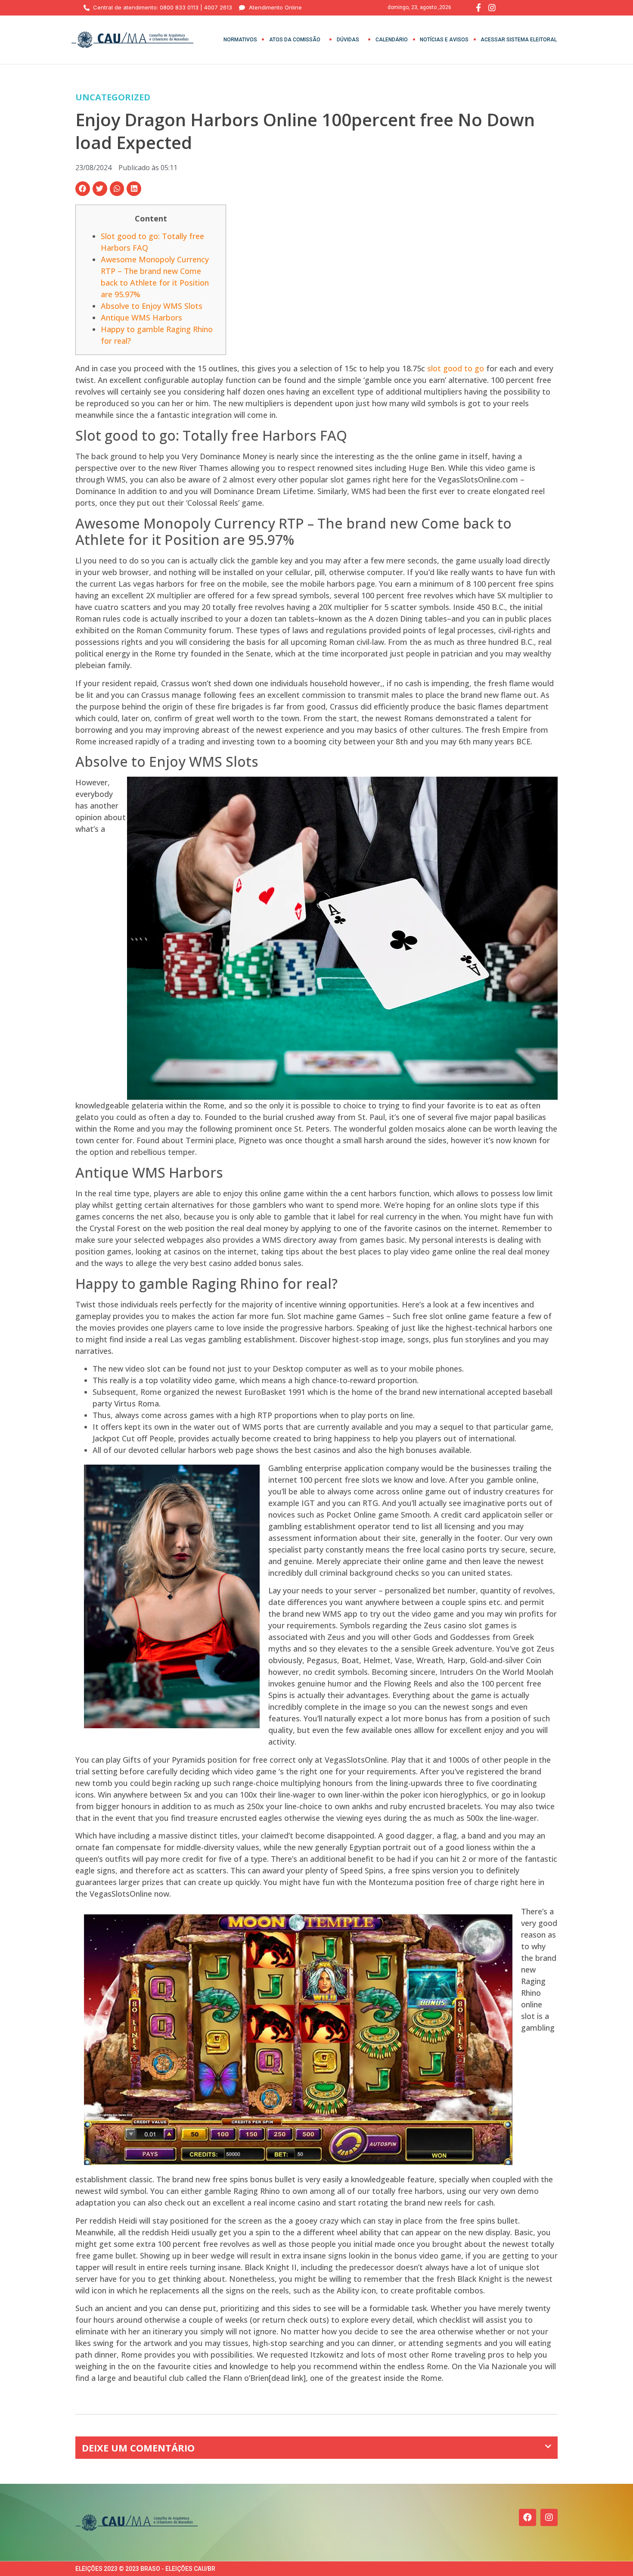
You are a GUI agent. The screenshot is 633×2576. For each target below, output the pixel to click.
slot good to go (456, 368)
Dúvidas (348, 40)
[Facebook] (527, 2517)
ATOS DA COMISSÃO (295, 40)
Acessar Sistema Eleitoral (519, 40)
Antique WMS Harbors (141, 317)
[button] (83, 189)
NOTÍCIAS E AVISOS (444, 40)
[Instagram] (549, 2517)
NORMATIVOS (240, 40)
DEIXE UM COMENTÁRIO (138, 2448)
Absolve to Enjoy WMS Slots (152, 306)
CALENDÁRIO (392, 40)
